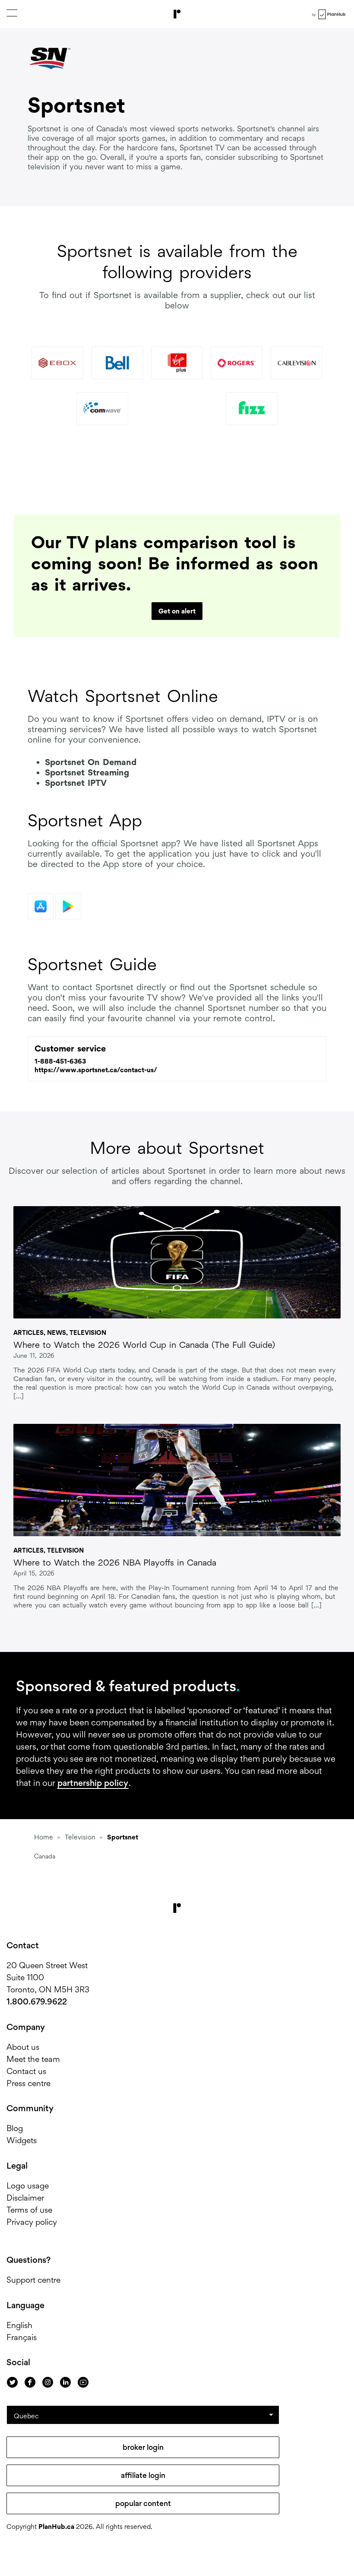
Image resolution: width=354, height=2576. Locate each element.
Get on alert (177, 611)
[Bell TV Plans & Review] (117, 363)
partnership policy (93, 1783)
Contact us (26, 2071)
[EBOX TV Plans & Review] (57, 363)
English (19, 2325)
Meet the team (33, 2059)
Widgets (22, 2140)
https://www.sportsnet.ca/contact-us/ (96, 1070)
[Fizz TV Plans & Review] (252, 409)
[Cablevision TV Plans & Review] (297, 363)
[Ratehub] (177, 14)
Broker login (143, 2447)
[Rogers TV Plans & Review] (237, 363)
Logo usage (28, 2186)
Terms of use (29, 2210)
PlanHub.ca (56, 2527)
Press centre (28, 2083)
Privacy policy (32, 2222)
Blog (15, 2128)
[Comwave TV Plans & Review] (102, 409)
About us (23, 2047)
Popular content (143, 2503)
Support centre (33, 2280)
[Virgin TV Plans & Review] (177, 363)
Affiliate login (143, 2475)
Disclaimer (25, 2198)
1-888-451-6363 (60, 1061)
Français (22, 2337)
